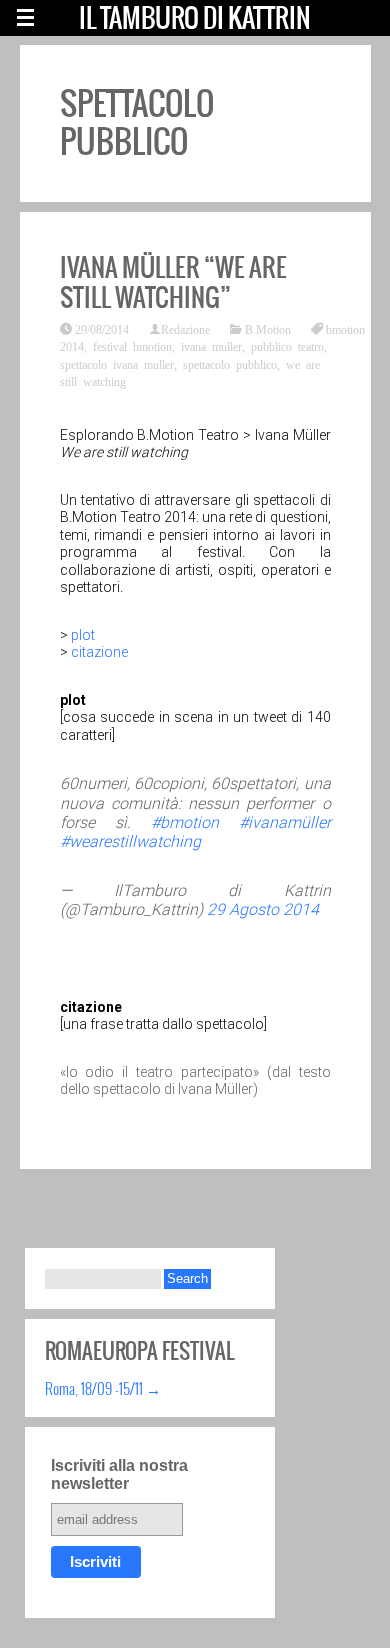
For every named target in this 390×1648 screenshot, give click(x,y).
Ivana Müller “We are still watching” (173, 282)
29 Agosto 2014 (263, 909)
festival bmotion (132, 346)
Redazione (185, 329)
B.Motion (268, 329)
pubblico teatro (287, 346)
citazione (99, 652)
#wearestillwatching (130, 841)
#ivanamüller (285, 822)
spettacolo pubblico (230, 364)
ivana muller (211, 346)
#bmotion (185, 822)
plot (83, 635)
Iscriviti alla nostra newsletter (119, 1474)
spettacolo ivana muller (117, 364)
